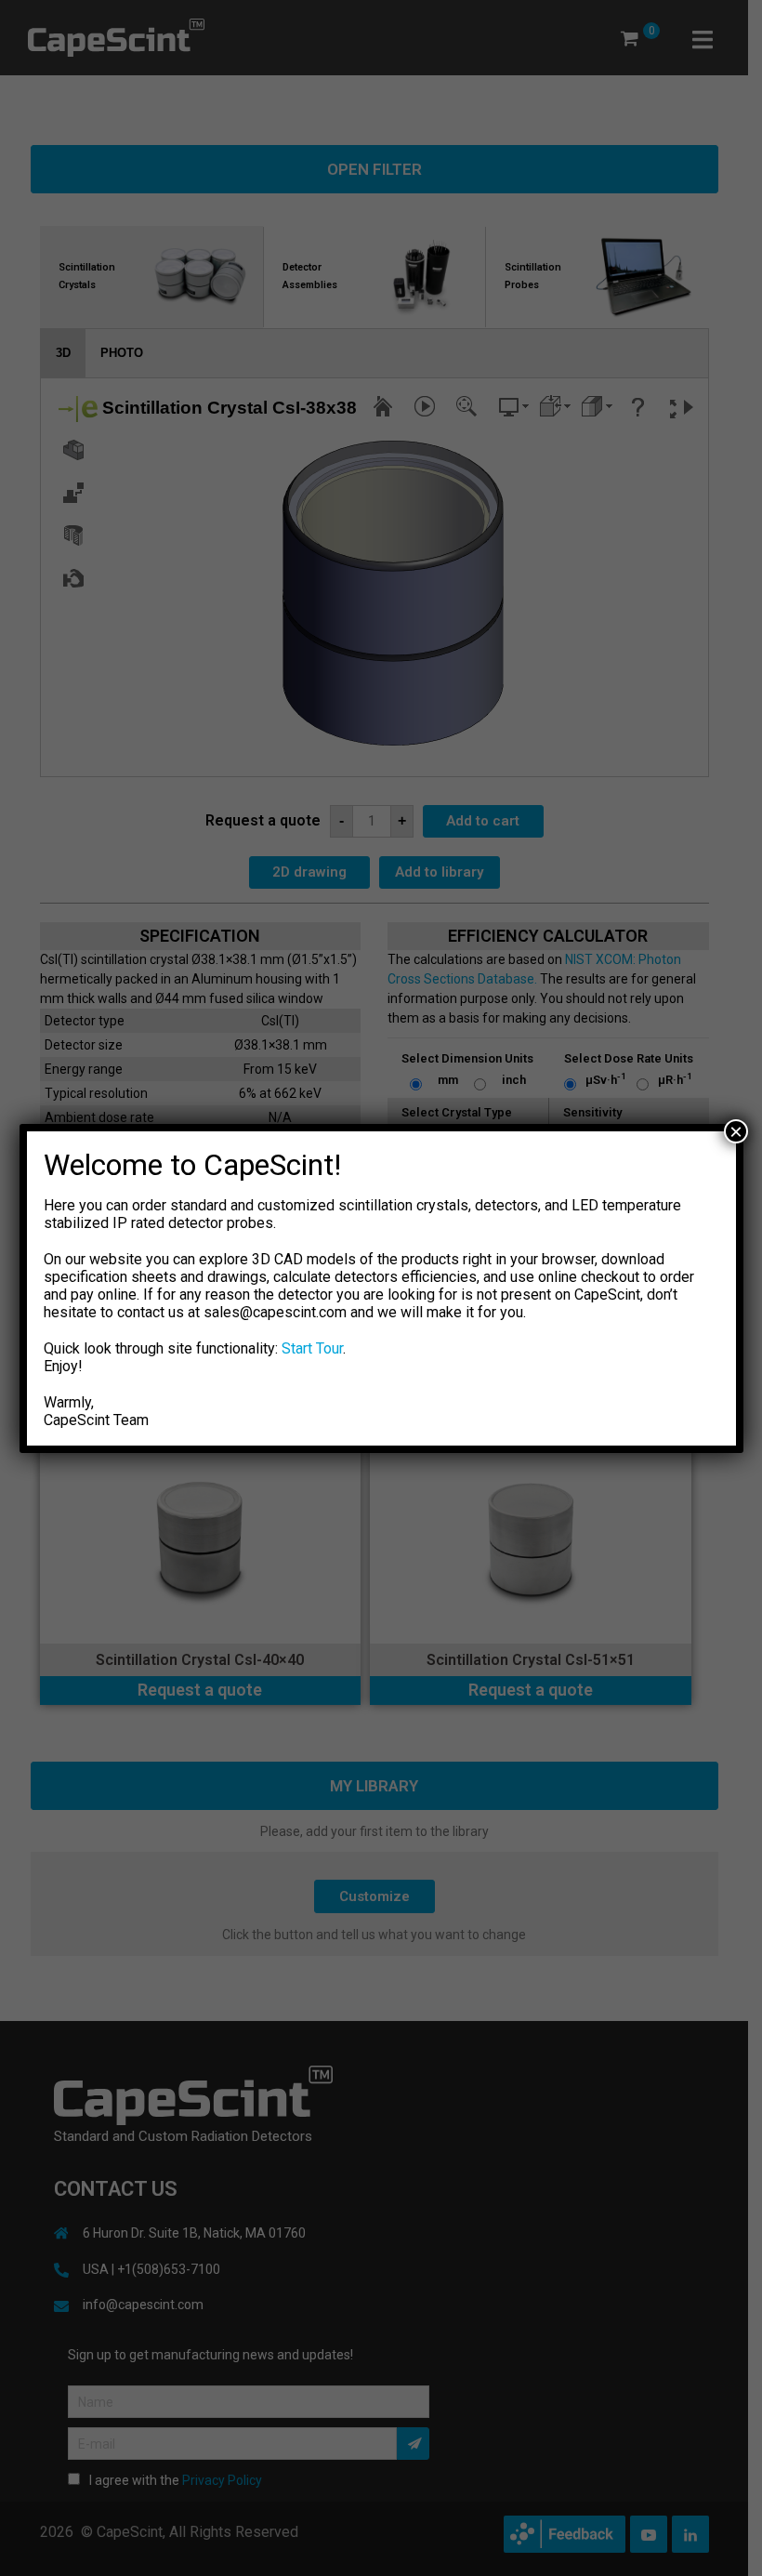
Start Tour (312, 1348)
